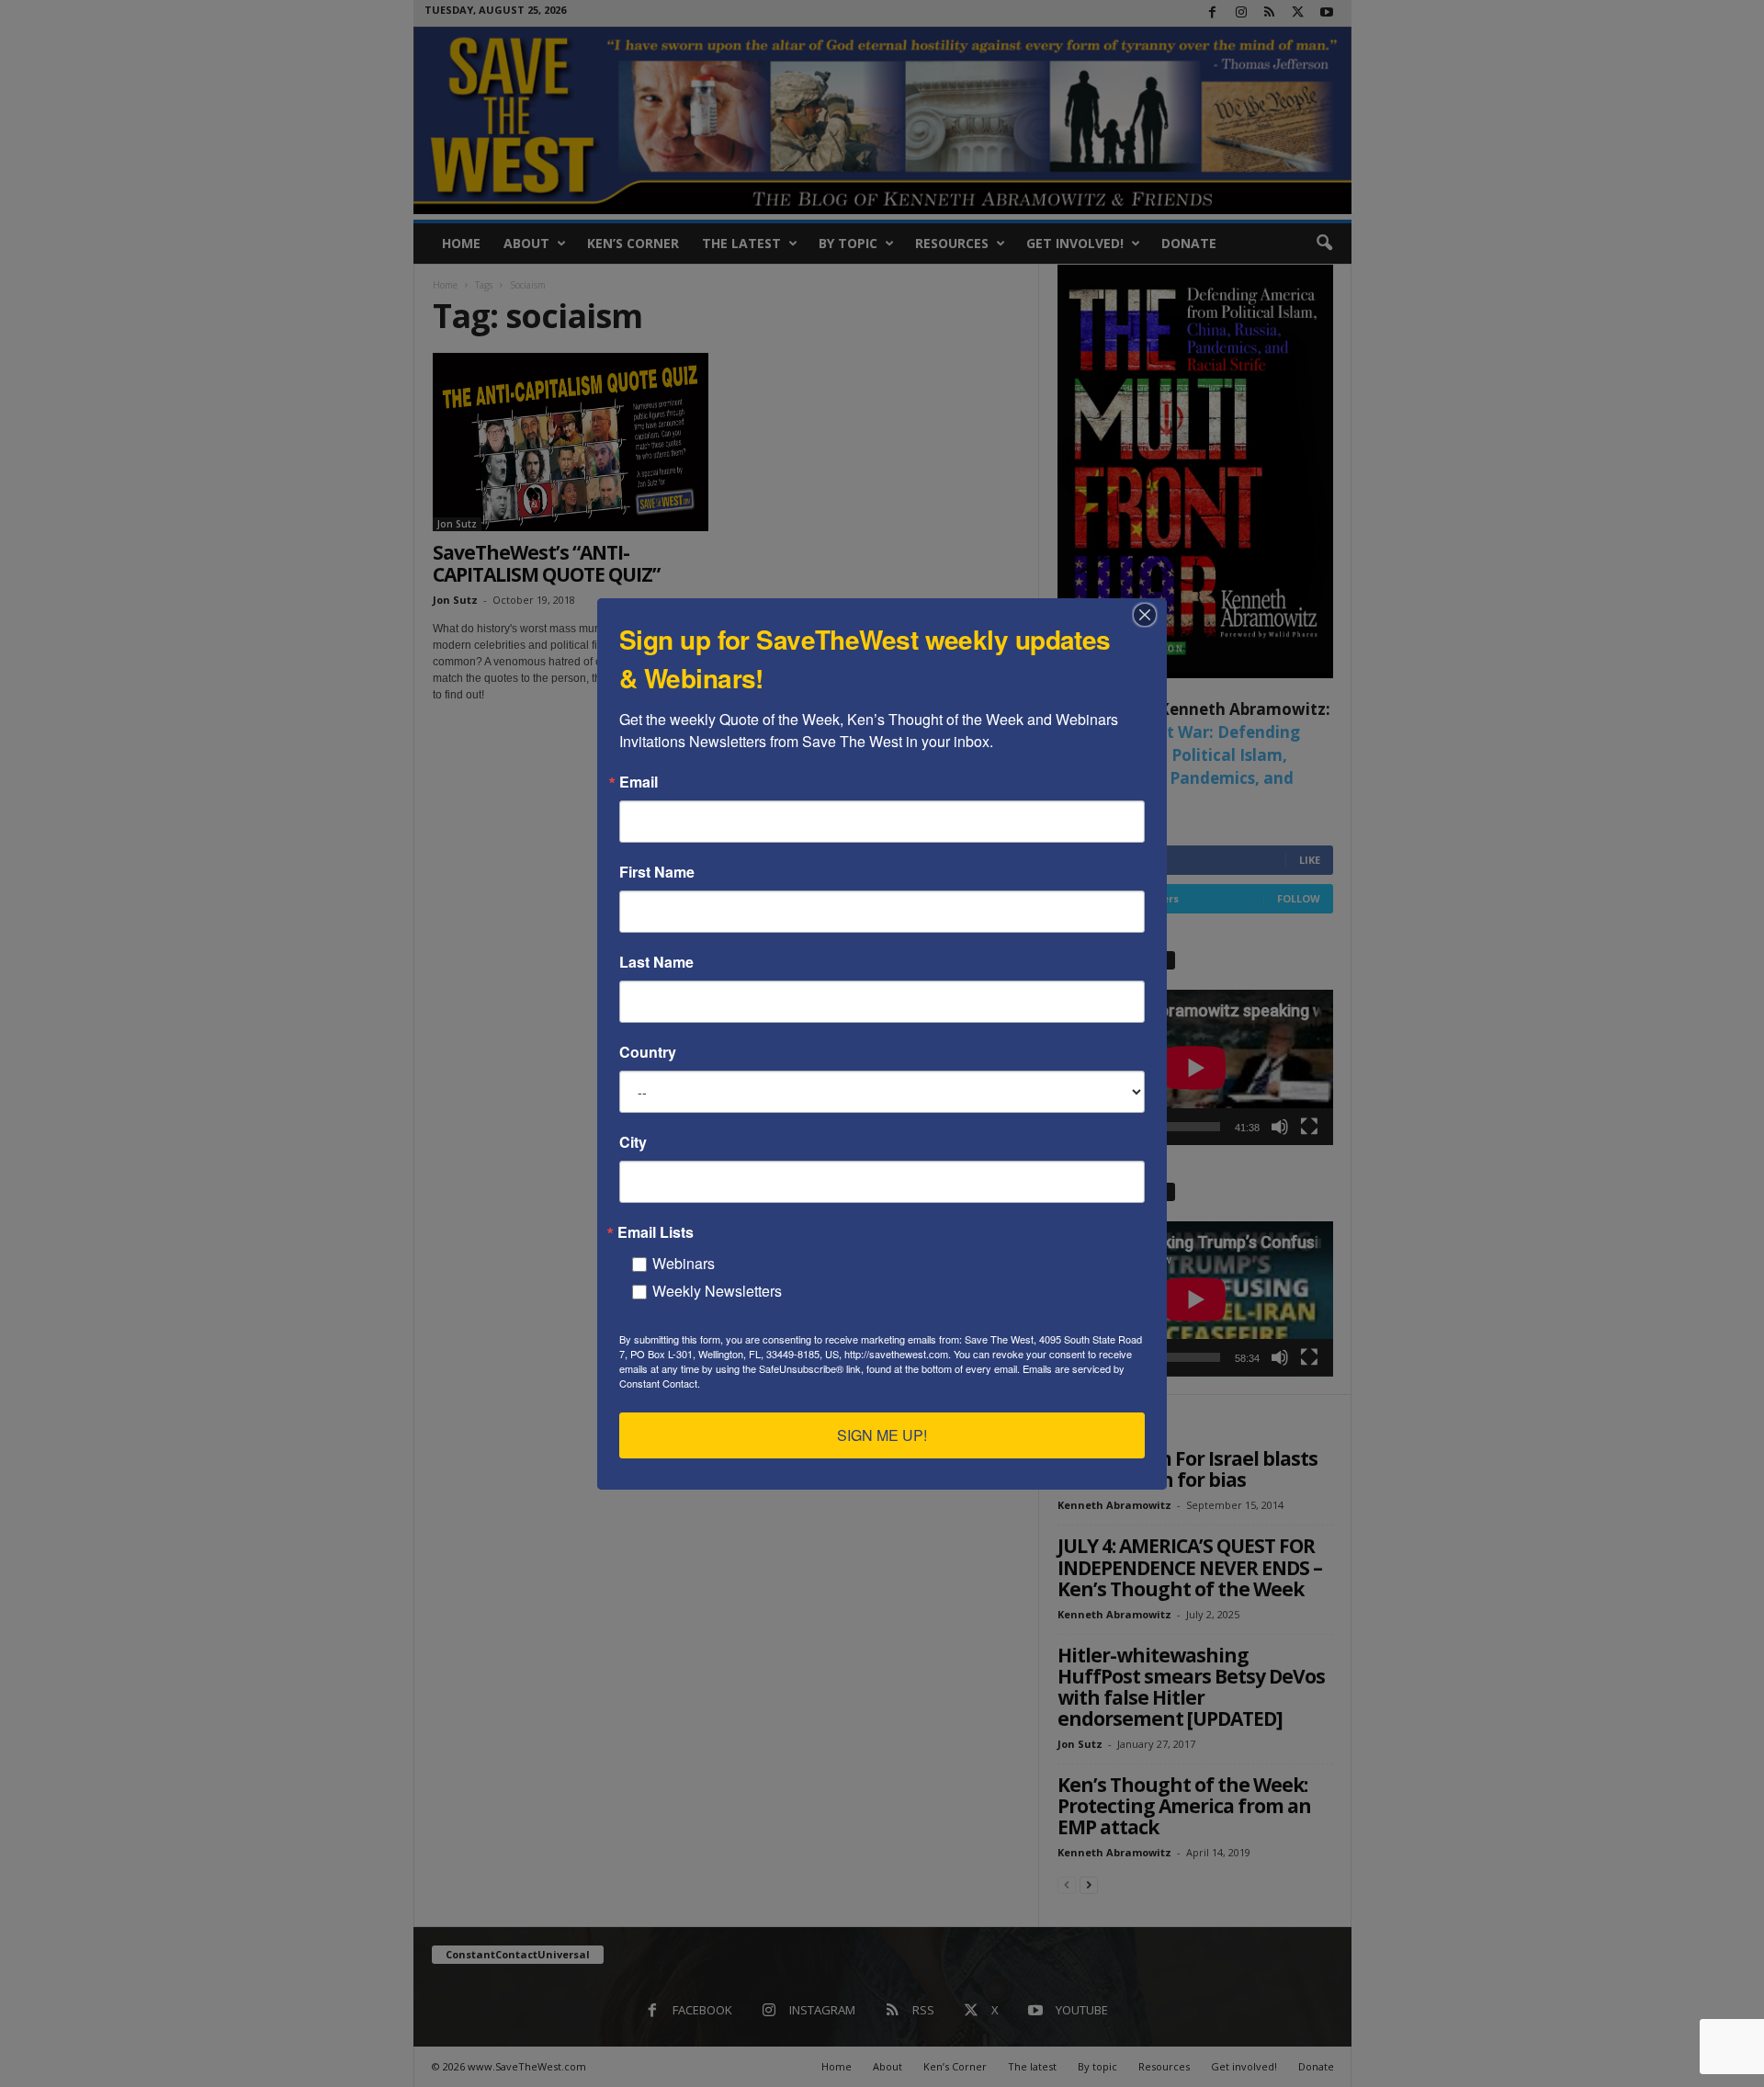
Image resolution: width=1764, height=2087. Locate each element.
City (633, 1142)
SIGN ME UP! (882, 1435)
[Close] (1150, 615)
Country (648, 1052)
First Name (657, 872)
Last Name (656, 962)
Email (639, 782)
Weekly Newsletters (717, 1291)
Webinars (684, 1263)
